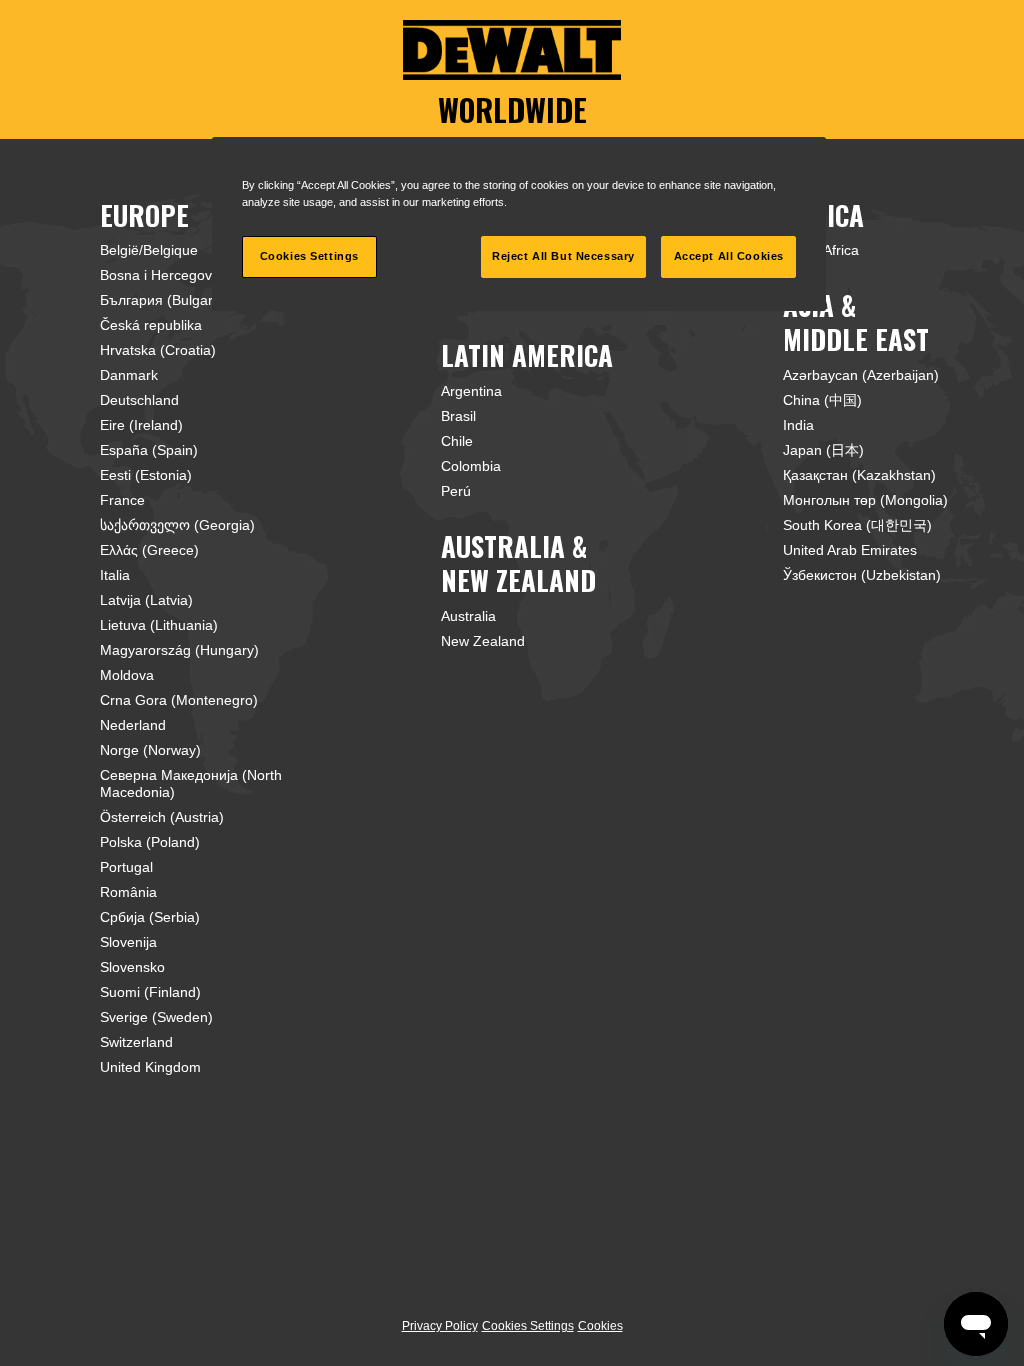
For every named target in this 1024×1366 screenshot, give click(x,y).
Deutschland (139, 400)
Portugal (126, 867)
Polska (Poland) (150, 842)
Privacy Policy (440, 1326)
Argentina (471, 391)
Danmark (129, 375)
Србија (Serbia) (150, 917)
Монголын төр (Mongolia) (865, 500)
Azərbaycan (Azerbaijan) (861, 375)
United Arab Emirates (850, 550)
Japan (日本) (823, 450)
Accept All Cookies (729, 256)
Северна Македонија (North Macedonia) (191, 783)
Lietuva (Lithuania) (159, 625)
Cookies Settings (528, 1326)
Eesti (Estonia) (146, 475)
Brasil (458, 416)
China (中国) (822, 400)
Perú (456, 491)
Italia (115, 575)
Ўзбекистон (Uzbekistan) (862, 575)
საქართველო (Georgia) (177, 525)
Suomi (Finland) (150, 992)
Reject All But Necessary (563, 256)
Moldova (127, 675)
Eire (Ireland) (141, 425)
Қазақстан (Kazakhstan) (859, 475)
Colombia (471, 466)
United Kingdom (150, 1067)
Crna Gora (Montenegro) (179, 700)
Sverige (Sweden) (156, 1017)
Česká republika (151, 325)
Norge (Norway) (150, 750)
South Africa (821, 250)
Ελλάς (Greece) (149, 550)
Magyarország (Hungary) (179, 650)
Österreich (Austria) (162, 817)
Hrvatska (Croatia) (158, 350)
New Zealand (483, 641)
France (122, 500)
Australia (468, 616)
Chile (457, 441)
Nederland (133, 725)
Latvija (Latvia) (146, 600)
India (798, 425)
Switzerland (136, 1042)
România (128, 892)
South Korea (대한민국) (857, 525)
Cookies (600, 1326)
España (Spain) (149, 450)
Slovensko (132, 967)
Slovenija (128, 942)
